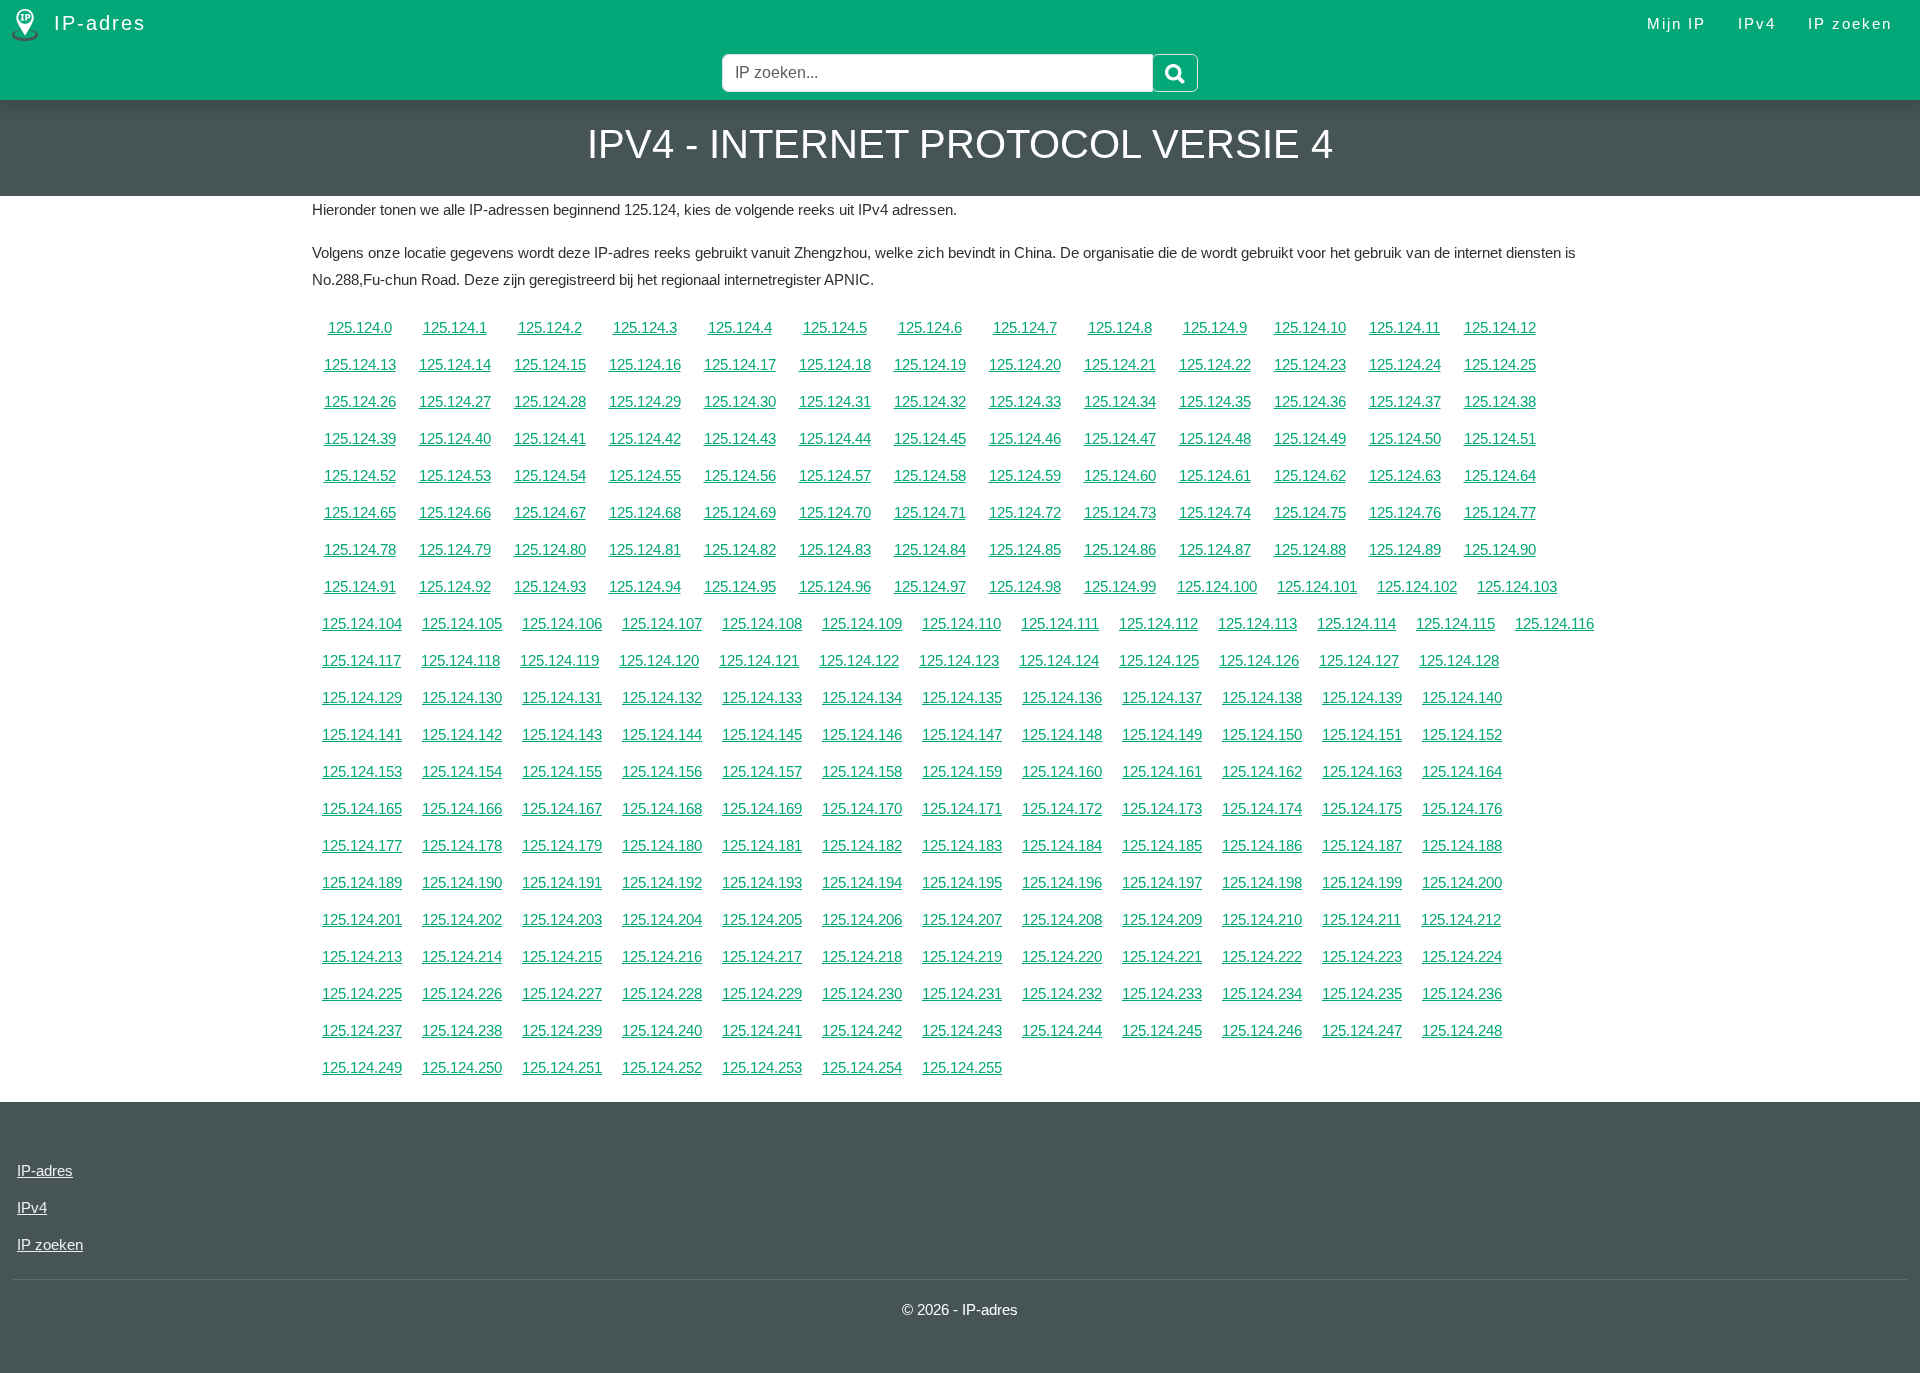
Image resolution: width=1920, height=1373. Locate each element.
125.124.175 (1362, 808)
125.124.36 (1310, 401)
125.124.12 (1500, 327)
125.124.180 (662, 845)
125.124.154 (462, 771)
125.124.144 (662, 734)
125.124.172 (1062, 808)
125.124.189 (362, 882)
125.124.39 (360, 438)
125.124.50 (1405, 438)
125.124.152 (1462, 734)
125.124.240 (662, 1030)
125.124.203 (562, 919)
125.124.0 (360, 327)
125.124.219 (962, 956)
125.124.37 (1405, 401)
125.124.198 (1262, 882)
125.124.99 (1120, 586)
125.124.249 (362, 1067)
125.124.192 (662, 882)
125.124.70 (835, 512)
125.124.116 (1554, 623)
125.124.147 (962, 734)
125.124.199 (1362, 882)
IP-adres (96, 23)
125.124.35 (1215, 401)
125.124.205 (762, 919)
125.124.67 (550, 512)
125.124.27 (455, 401)
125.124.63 (1405, 475)
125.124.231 (962, 993)
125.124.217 (762, 956)
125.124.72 (1025, 512)
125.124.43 (740, 438)
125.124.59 (1025, 475)
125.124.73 (1120, 512)
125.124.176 (1462, 808)
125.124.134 (862, 697)
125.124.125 (1159, 660)
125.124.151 (1362, 734)
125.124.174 (1262, 808)
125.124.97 (930, 586)
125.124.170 (862, 808)
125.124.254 (862, 1067)
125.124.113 (1257, 623)
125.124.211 (1361, 919)
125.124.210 (1262, 919)
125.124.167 (562, 808)
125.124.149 (1162, 734)
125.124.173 (1162, 808)
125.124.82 (740, 549)
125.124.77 (1500, 512)
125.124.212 (1461, 919)
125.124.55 (645, 475)
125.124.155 (562, 771)
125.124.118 (460, 660)
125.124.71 (930, 512)
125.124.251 (562, 1067)
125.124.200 (1462, 882)
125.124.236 (1462, 993)
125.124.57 (835, 475)
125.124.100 (1217, 586)
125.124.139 (1362, 697)
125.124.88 (1310, 549)
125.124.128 (1459, 660)
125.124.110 (961, 623)
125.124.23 (1310, 364)
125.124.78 (360, 549)
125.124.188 (1462, 845)
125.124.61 (1215, 475)
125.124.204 (662, 919)
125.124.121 (759, 660)
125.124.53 (455, 475)
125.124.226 (462, 993)
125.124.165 (362, 808)
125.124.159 (962, 771)
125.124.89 (1405, 549)
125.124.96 (835, 586)
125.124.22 (1215, 364)
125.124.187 (1362, 845)
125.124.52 (360, 475)
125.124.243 (962, 1030)
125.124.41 (550, 438)
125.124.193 (762, 882)
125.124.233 (1162, 993)
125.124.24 (1405, 364)
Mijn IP (1676, 23)
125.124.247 (1362, 1030)
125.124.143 (562, 734)
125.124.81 (645, 549)
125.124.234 (1262, 993)
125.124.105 (462, 623)
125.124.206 (862, 919)
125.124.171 (962, 808)
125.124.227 (562, 993)
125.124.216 (662, 956)
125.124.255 (962, 1067)
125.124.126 (1259, 660)
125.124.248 (1462, 1030)
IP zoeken (1850, 23)
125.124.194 (862, 882)
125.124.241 (762, 1030)
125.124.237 (362, 1030)
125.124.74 (1215, 512)
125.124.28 (550, 401)
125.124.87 (1215, 549)
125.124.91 (360, 586)
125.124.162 (1262, 771)
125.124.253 (762, 1067)
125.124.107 (662, 623)
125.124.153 (362, 771)
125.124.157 (762, 771)
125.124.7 (1025, 327)
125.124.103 (1517, 586)
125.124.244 (1062, 1030)
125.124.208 (1062, 919)
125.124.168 (662, 808)
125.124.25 (1500, 364)
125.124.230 (862, 993)
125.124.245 (1162, 1030)
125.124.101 (1317, 586)
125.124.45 (930, 438)
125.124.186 (1262, 845)
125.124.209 (1162, 919)
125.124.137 (1162, 697)
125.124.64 (1500, 475)
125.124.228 (662, 993)
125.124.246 (1262, 1030)
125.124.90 (1500, 549)
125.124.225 (362, 993)
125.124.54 (550, 475)
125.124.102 (1417, 586)
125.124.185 (1162, 845)
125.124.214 (462, 956)
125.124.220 (1062, 956)
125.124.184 (1062, 845)
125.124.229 (762, 993)
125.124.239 (562, 1030)
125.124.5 (835, 327)
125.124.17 (740, 364)
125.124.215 (562, 956)
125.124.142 (462, 734)
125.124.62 (1310, 475)
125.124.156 (662, 771)
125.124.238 (462, 1030)
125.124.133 (762, 697)
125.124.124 (1059, 660)
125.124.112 (1158, 623)
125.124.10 (1310, 327)
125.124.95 (740, 586)
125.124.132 (662, 697)
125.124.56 (740, 475)
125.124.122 (859, 660)
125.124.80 (550, 549)
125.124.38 (1500, 401)
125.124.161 (1162, 771)
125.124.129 (362, 697)
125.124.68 (645, 512)
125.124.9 (1215, 327)
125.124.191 (562, 882)
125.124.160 (1062, 771)
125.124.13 (360, 364)
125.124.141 (362, 734)
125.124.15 (550, 364)
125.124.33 (1025, 401)
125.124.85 (1025, 549)
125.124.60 (1120, 475)
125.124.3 (645, 327)
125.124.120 (659, 660)
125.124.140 (1462, 697)
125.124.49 (1310, 438)
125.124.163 (1362, 771)
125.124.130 (462, 697)
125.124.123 (959, 660)
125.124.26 (360, 401)
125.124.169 (762, 808)
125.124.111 (1060, 623)
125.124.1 (455, 327)
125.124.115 (1455, 623)
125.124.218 (862, 956)
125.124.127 (1359, 660)
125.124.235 (1362, 993)
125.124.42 (645, 438)
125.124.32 (930, 401)
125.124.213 (362, 956)
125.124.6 (930, 327)
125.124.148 (1062, 734)
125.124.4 (740, 327)
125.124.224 (1462, 956)
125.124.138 (1262, 697)
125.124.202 (462, 919)
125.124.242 (862, 1030)
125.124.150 (1262, 734)
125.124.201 (362, 919)
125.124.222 (1262, 956)
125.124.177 (362, 845)
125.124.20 (1025, 364)
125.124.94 (645, 586)
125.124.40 (455, 438)
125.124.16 (645, 364)
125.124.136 (1062, 697)
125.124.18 (835, 364)
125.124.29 (645, 401)
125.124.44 (835, 438)
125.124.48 (1215, 438)
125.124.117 (361, 660)
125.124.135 (962, 697)
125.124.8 (1120, 327)
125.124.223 (1362, 956)
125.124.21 (1120, 364)
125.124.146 (862, 734)
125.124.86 (1120, 549)
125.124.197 (1162, 882)
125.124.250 (462, 1067)
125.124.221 (1162, 956)
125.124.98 (1025, 586)
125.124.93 (550, 586)
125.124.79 (455, 549)
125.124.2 (550, 327)
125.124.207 (962, 919)
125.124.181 (762, 845)
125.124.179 (562, 845)
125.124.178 (462, 845)
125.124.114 (1356, 623)
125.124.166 (462, 808)
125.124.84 (930, 549)
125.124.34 (1120, 401)
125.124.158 (862, 771)
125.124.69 (740, 512)
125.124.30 (740, 401)
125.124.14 (455, 364)
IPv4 (1757, 23)
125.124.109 (862, 623)
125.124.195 (962, 882)
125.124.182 (862, 845)
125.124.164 (1462, 771)
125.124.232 (1062, 993)
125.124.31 (835, 401)
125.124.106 (562, 623)
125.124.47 (1120, 438)
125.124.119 (559, 660)
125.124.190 (462, 882)
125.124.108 (762, 623)
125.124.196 (1062, 882)
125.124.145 (762, 734)
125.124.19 (930, 364)
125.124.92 (455, 586)
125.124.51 (1500, 438)
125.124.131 (562, 697)
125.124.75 (1310, 512)
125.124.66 (455, 512)
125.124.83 (835, 549)
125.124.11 (1404, 327)
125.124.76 (1405, 512)
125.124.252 (662, 1067)
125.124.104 (362, 623)
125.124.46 (1025, 438)
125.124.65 (360, 512)
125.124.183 (962, 845)
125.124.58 (930, 475)
